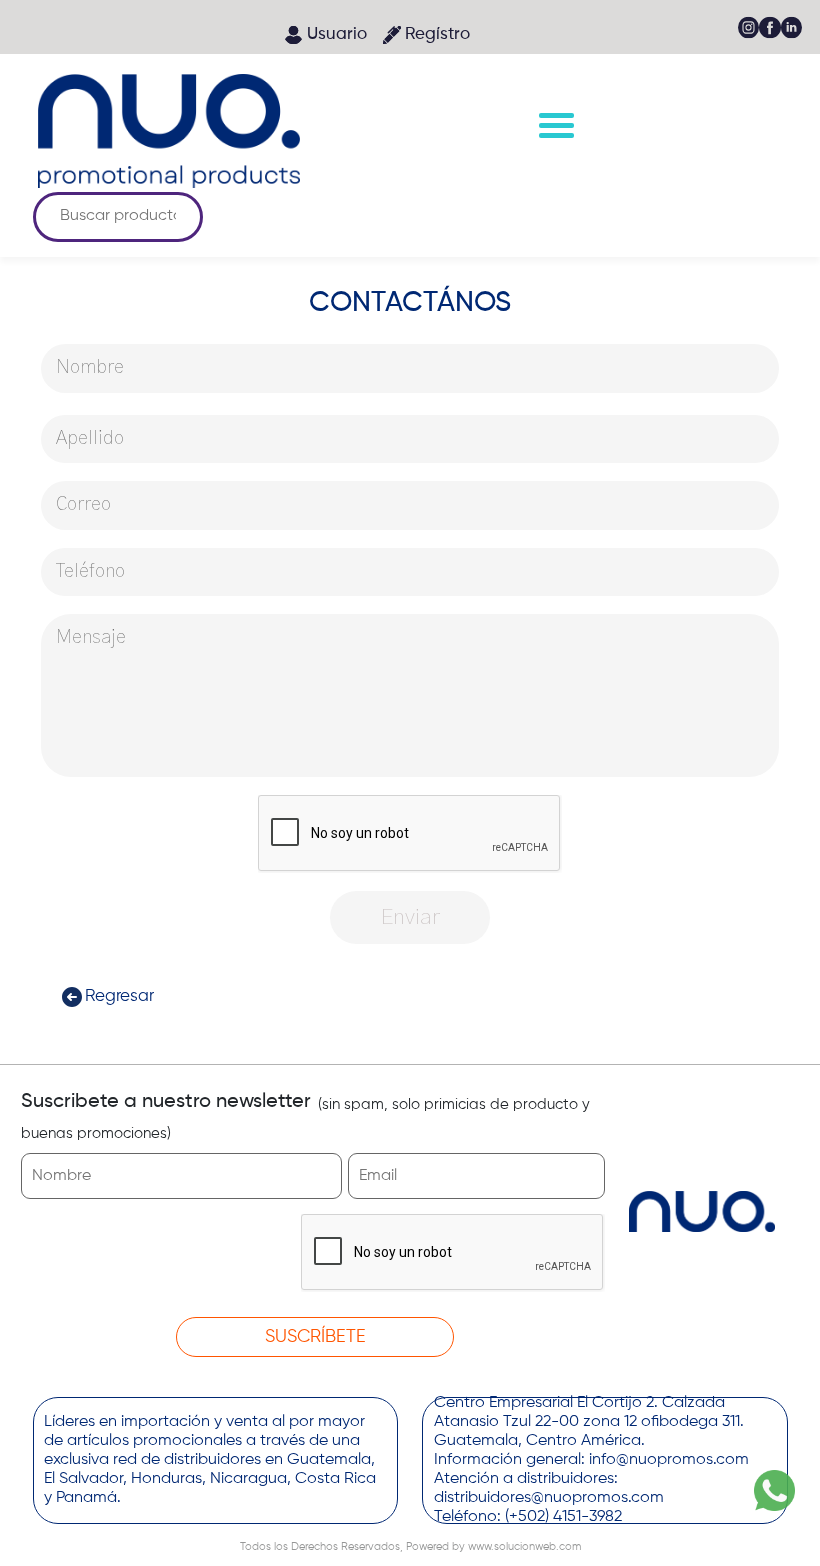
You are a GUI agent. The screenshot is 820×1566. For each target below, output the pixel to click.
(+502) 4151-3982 (563, 1517)
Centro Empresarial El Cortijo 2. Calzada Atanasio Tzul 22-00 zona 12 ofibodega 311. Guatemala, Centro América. (589, 1422)
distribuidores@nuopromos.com (549, 1498)
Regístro (437, 34)
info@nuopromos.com (669, 1460)
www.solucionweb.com (523, 1546)
